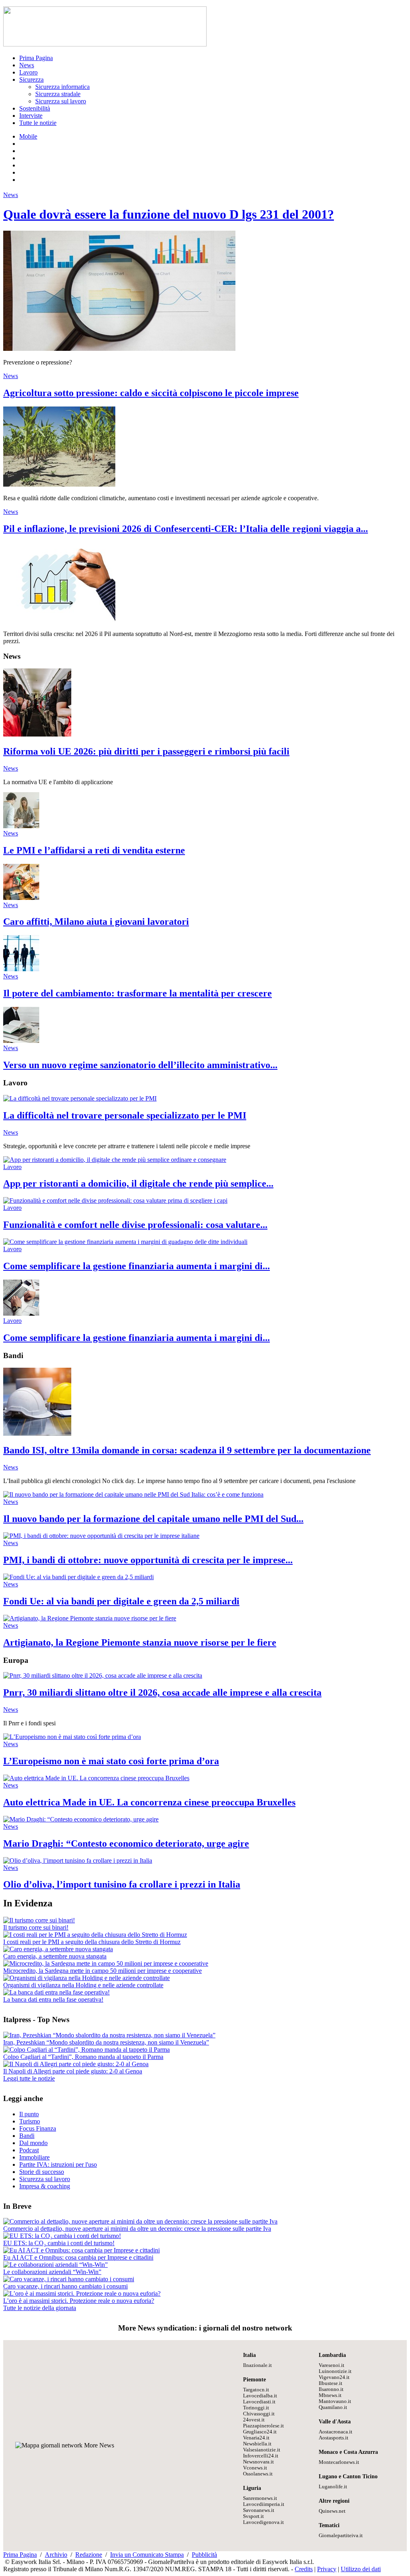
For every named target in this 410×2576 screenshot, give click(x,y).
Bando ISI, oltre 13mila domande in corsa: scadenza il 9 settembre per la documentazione (187, 1450)
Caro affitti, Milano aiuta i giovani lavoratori (96, 922)
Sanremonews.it (260, 2498)
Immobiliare (34, 2157)
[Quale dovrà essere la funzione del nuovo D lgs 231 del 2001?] (119, 349)
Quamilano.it (333, 2407)
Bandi (27, 2136)
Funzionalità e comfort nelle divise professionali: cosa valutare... (135, 1225)
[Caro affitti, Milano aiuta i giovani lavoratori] (21, 898)
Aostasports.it (334, 2438)
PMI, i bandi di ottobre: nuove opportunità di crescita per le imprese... (148, 1560)
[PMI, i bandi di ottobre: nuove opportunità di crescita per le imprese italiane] (101, 1536)
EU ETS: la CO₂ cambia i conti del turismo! (59, 2243)
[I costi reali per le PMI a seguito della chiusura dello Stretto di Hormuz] (95, 1935)
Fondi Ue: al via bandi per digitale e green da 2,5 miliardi (121, 1601)
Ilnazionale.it (257, 2365)
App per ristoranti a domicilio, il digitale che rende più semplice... (138, 1183)
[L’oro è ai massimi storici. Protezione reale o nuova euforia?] (82, 2293)
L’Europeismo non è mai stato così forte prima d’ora (111, 1761)
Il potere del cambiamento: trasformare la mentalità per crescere (138, 993)
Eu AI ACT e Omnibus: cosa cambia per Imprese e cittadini (78, 2257)
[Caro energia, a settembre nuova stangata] (58, 1949)
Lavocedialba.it (260, 2396)
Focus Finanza (38, 2128)
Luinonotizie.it (335, 2371)
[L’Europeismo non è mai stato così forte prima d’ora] (72, 1737)
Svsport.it (253, 2516)
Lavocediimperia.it (264, 2504)
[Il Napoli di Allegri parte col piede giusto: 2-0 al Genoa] (76, 2064)
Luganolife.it (333, 2487)
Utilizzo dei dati (361, 2569)
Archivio (56, 2555)
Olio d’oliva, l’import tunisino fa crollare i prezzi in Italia (122, 1884)
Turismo (30, 2121)
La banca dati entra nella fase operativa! (53, 1999)
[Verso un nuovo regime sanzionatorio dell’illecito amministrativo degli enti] (21, 1041)
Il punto (29, 2114)
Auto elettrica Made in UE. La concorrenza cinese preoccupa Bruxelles (149, 1802)
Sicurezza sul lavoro (61, 101)
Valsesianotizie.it (262, 2450)
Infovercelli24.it (261, 2456)
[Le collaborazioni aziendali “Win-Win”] (55, 2265)
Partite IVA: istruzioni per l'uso (58, 2164)
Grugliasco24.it (260, 2432)
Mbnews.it (330, 2395)
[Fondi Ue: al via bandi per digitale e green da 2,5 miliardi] (78, 1577)
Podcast (29, 2150)
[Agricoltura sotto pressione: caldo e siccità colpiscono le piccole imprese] (59, 484)
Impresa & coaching (45, 2186)
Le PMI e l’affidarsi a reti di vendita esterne (94, 850)
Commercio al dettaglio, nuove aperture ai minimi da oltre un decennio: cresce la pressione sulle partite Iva (137, 2229)
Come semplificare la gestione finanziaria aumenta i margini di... (137, 1266)
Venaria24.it (256, 2438)
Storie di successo (42, 2172)
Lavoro (28, 72)
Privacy (327, 2569)
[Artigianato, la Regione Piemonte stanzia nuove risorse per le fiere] (90, 1618)
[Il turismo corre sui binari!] (39, 1920)
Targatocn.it (256, 2390)
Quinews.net (332, 2511)
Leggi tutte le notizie (29, 2078)
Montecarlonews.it (339, 2462)
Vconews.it (255, 2468)
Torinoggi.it (256, 2408)
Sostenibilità (35, 108)
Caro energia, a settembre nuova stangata (55, 1956)
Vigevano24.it (334, 2377)
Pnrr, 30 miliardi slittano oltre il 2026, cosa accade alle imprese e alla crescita (162, 1693)
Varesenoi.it (332, 2365)
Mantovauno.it (335, 2401)
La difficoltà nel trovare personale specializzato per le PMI (125, 1115)
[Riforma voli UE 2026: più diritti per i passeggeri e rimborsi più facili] (37, 734)
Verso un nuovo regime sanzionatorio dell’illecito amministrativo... (140, 1065)
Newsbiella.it (257, 2444)
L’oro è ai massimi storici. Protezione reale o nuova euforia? (79, 2301)
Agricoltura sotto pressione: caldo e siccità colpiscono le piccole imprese (151, 393)
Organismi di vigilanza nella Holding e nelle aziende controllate (83, 1985)
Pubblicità (204, 2555)
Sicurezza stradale (58, 94)
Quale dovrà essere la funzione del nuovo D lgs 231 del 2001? (169, 214)
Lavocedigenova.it (263, 2522)
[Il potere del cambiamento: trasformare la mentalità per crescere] (21, 969)
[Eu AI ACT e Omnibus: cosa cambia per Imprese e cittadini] (81, 2250)
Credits (304, 2569)
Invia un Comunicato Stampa (147, 2555)
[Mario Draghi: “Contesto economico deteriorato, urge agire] (81, 1819)
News (27, 65)
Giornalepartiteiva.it (341, 2536)
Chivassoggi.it (259, 2414)
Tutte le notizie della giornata (40, 2308)
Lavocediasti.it (259, 2402)
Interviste (31, 116)
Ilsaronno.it (331, 2389)
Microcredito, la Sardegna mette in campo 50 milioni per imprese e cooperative (102, 1971)
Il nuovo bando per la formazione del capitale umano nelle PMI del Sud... (153, 1519)
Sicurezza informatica (62, 87)
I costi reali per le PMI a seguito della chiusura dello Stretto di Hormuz (92, 1942)
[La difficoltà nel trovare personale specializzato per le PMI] (80, 1098)
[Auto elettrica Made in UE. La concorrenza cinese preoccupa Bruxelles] (96, 1778)
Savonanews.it (259, 2510)
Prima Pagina (36, 58)
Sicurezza (31, 79)
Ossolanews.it (258, 2474)
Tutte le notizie (38, 123)
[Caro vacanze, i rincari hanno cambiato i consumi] (69, 2279)
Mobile (28, 136)
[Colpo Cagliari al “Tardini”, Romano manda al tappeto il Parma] (86, 2050)
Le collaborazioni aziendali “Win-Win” (52, 2272)
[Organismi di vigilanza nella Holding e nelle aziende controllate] (86, 1978)
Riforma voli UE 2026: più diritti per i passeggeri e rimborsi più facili (146, 751)
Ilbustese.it (331, 2383)
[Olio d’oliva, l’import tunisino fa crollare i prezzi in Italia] (78, 1861)
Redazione (89, 2555)
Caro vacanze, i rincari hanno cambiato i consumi (65, 2286)
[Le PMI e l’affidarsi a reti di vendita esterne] (21, 826)
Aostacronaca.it (336, 2432)
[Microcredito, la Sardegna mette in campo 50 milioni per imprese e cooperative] (106, 1963)
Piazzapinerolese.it (263, 2426)
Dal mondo (33, 2143)
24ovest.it (254, 2420)
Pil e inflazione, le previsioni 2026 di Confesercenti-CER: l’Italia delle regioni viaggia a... (186, 529)
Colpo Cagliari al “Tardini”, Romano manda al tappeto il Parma (83, 2057)
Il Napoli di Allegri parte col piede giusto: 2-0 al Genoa (73, 2071)
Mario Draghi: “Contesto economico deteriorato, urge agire (126, 1843)
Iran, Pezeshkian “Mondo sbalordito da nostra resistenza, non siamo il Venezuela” (106, 2042)
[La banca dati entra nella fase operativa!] (56, 1992)
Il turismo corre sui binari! (36, 1927)
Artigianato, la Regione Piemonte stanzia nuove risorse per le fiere (140, 1642)
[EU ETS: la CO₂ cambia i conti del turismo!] (62, 2236)
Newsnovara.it (258, 2462)
